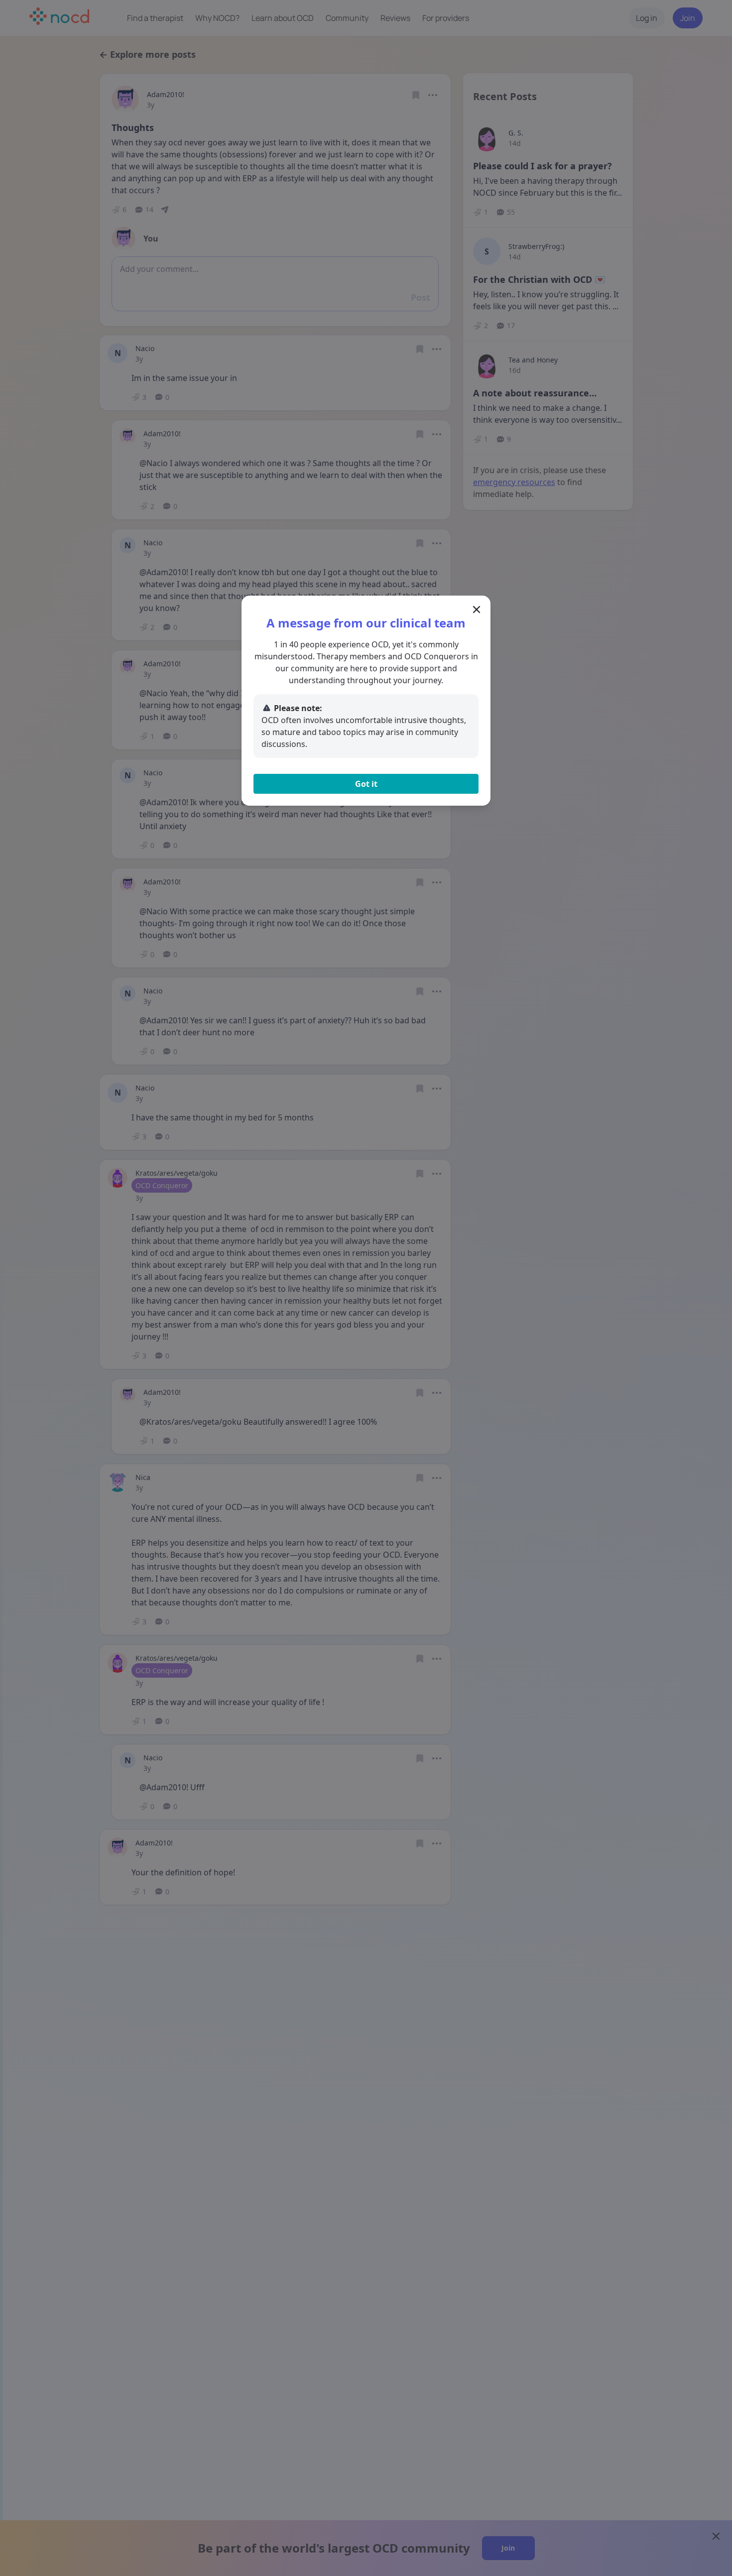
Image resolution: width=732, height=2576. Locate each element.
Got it (366, 784)
